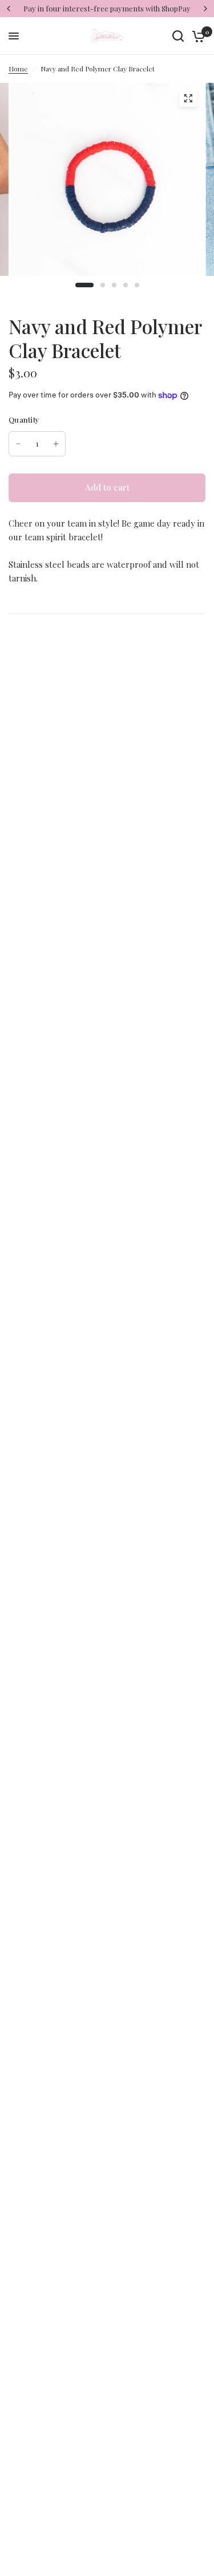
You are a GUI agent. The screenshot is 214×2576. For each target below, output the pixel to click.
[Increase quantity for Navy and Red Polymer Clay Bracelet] (56, 444)
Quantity (24, 420)
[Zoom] (188, 98)
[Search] (178, 36)
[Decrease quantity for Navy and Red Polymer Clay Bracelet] (18, 444)
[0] (197, 36)
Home (18, 69)
